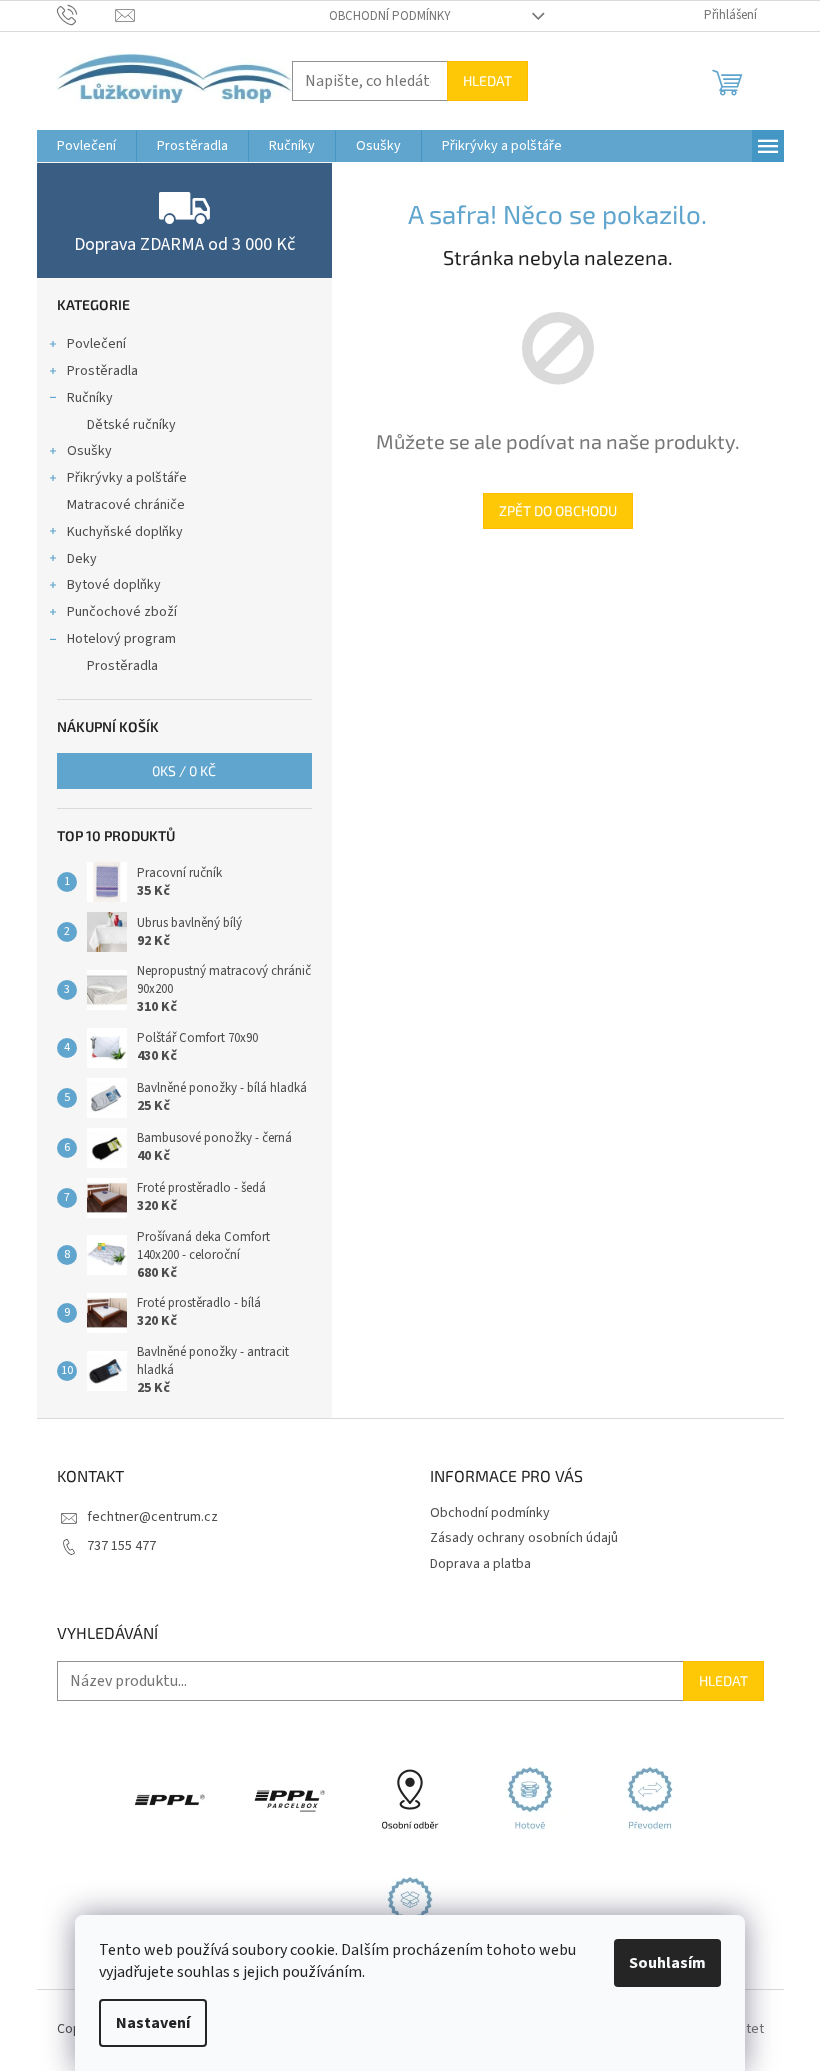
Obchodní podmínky (390, 16)
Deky (82, 559)
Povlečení (96, 344)
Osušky (89, 451)
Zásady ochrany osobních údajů (524, 1538)
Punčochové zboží (122, 612)
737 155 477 (121, 1546)
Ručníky (90, 398)
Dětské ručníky (131, 425)
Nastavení (153, 2023)
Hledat (487, 80)
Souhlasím (667, 1963)
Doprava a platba (480, 1564)
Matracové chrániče (126, 505)
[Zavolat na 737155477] (86, 15)
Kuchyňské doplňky (125, 532)
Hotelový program (121, 639)
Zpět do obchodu (558, 510)
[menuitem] (86, 146)
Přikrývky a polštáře (127, 478)
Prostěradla (102, 371)
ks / (184, 770)
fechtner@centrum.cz (152, 1517)
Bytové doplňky (114, 585)
